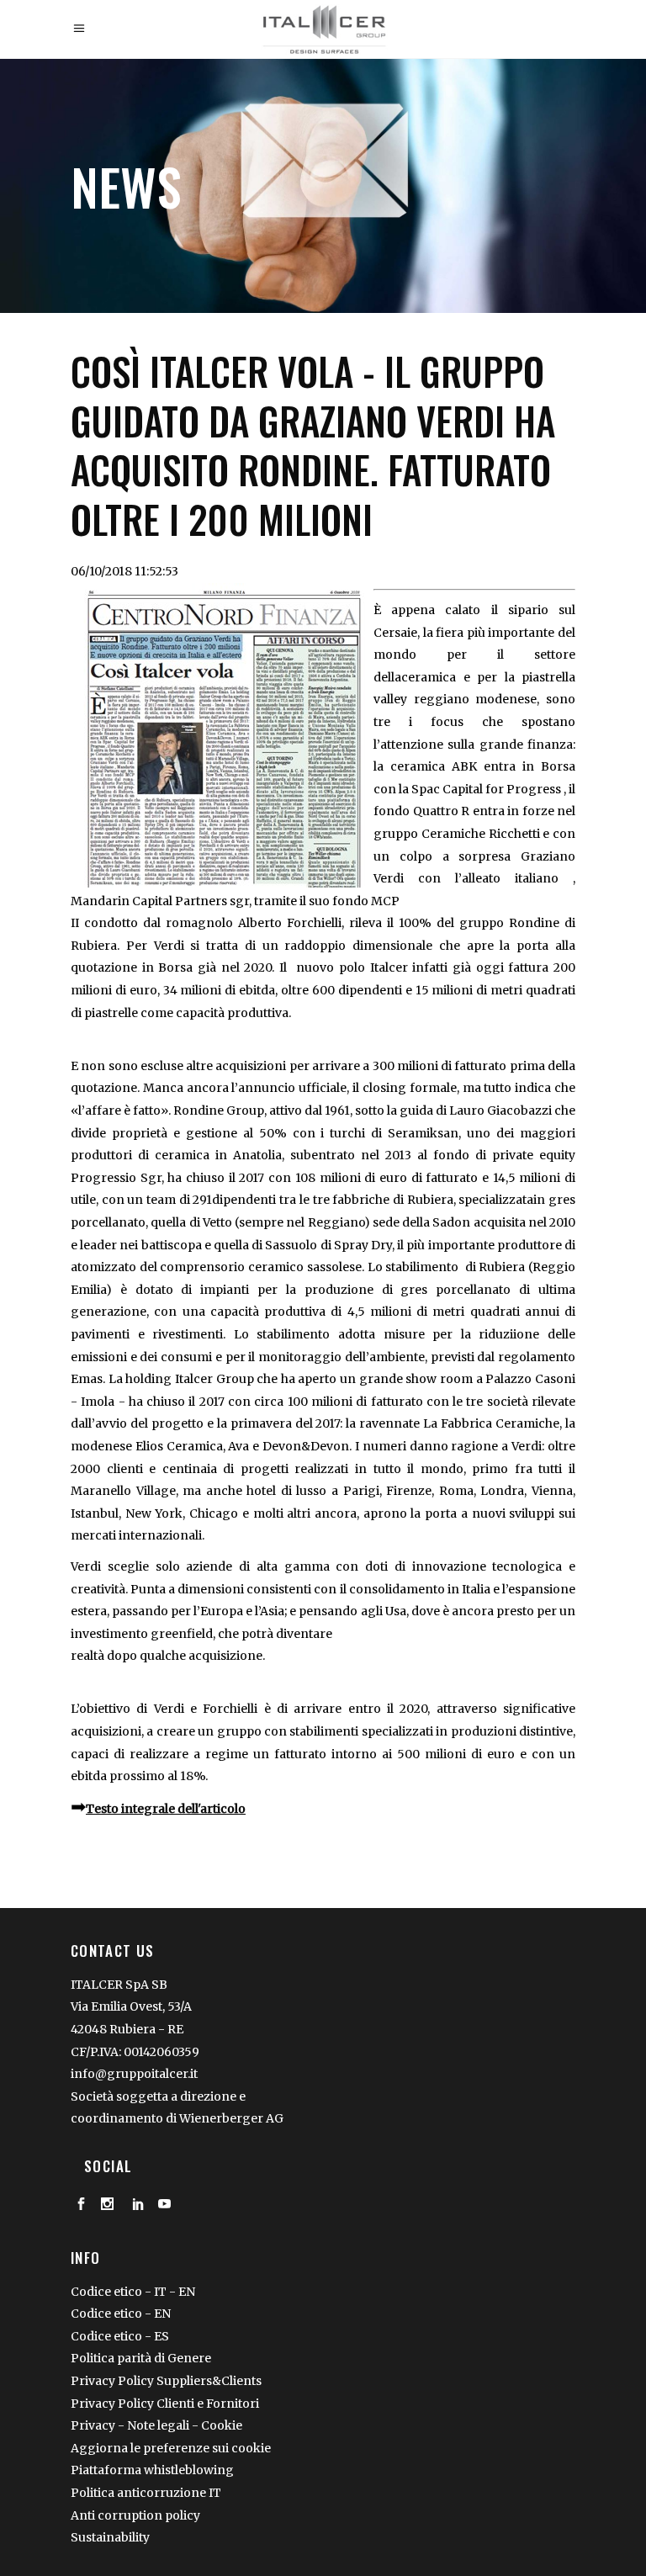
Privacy (93, 2425)
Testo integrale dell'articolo (166, 1809)
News (126, 186)
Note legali (159, 2425)
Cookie (222, 2425)
